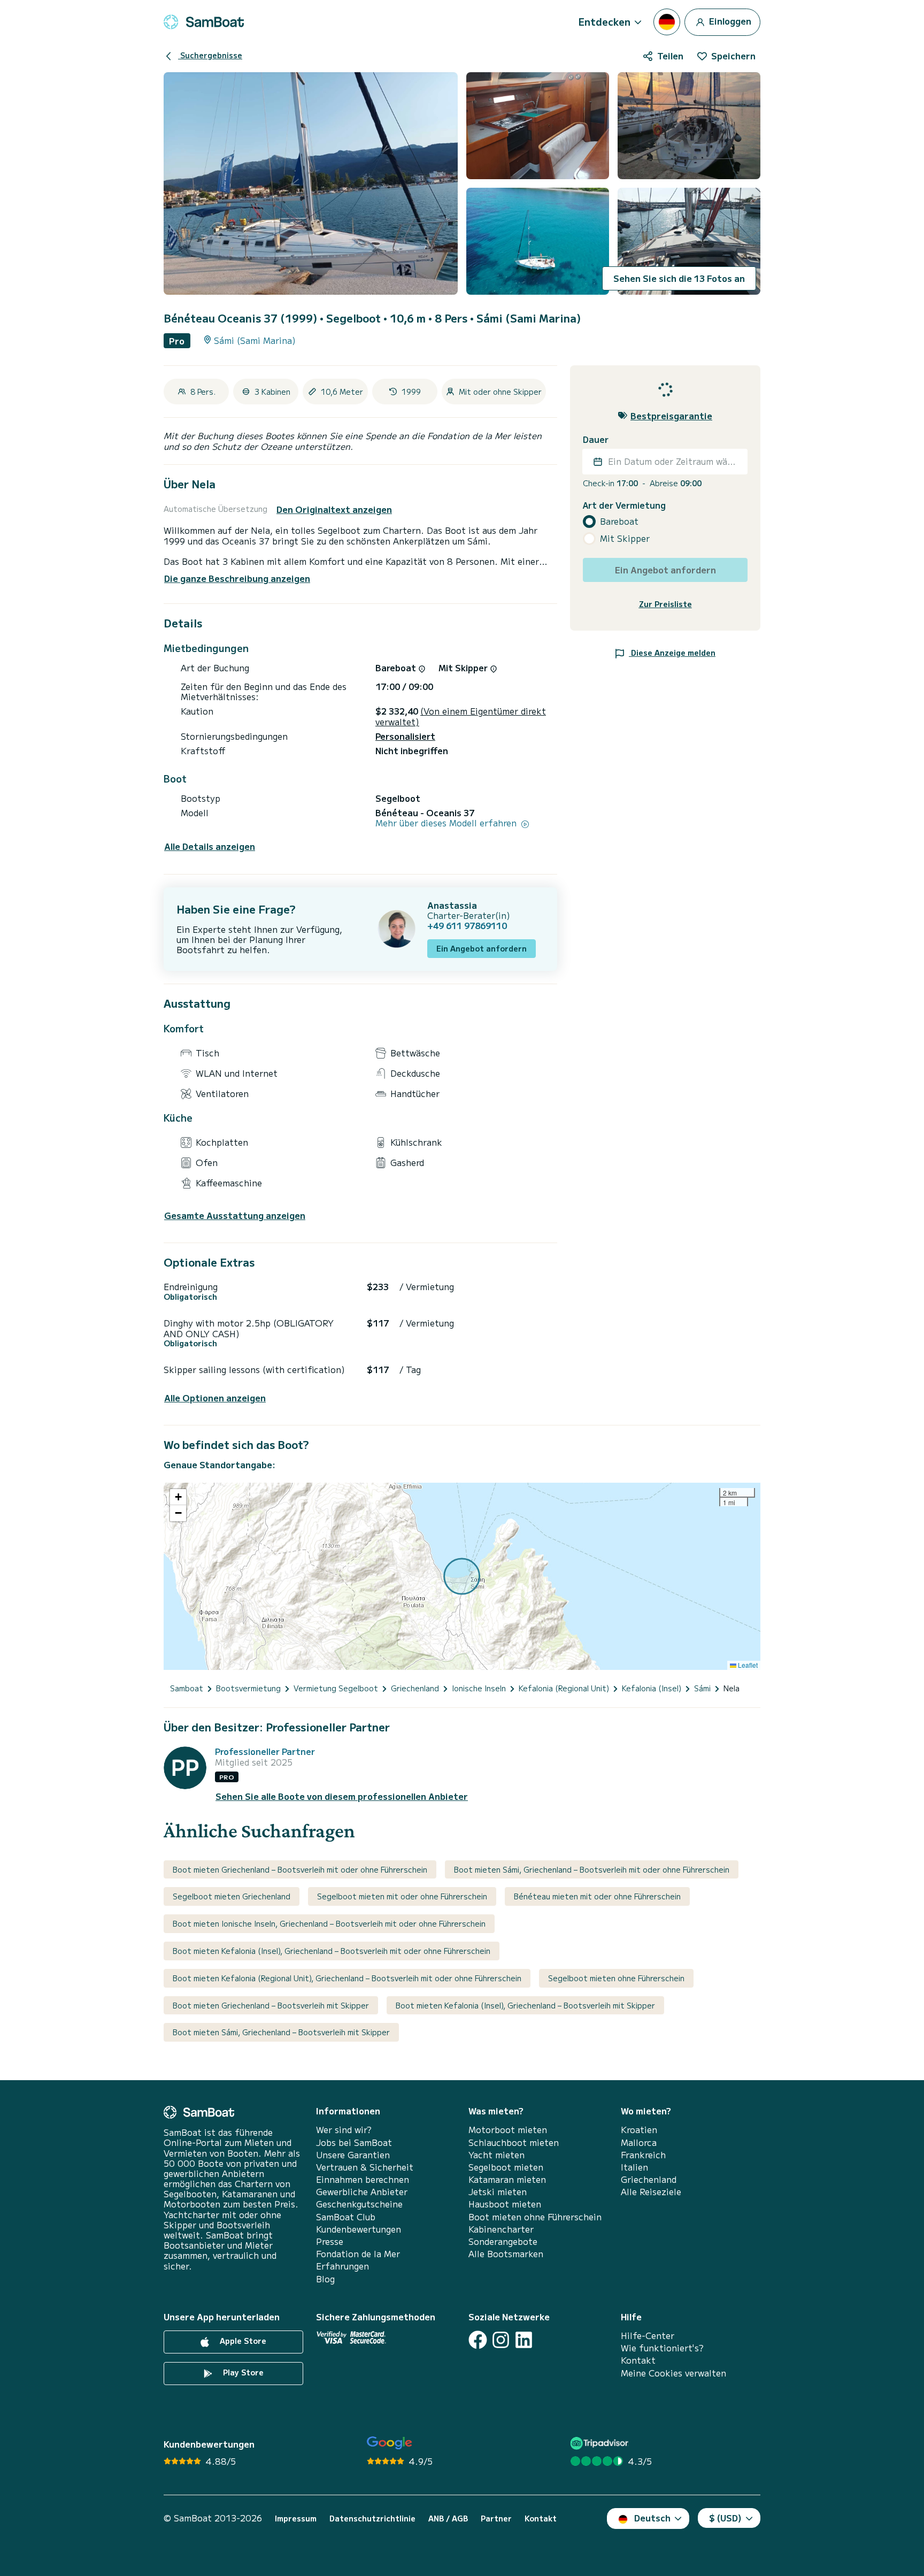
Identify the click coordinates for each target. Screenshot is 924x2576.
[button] (178, 1497)
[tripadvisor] (601, 2443)
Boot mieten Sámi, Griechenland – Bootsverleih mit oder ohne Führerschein (592, 1869)
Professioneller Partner (265, 1751)
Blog (325, 2279)
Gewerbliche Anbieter (362, 2192)
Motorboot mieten (508, 2130)
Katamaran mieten (507, 2179)
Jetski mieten (498, 2192)
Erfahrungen (342, 2266)
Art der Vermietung (624, 505)
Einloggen (729, 20)
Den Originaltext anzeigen (334, 509)
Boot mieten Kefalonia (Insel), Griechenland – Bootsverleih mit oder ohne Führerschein (332, 1951)
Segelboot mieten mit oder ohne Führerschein (402, 1896)
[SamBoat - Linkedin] (524, 2340)
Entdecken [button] (605, 21)
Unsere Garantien (353, 2155)
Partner (496, 2518)
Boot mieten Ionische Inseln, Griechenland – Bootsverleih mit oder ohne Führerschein (329, 1923)
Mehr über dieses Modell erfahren (447, 823)
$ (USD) (725, 2518)
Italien (634, 2167)
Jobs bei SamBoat (354, 2142)
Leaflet (747, 1665)
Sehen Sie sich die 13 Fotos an (679, 278)
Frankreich (643, 2155)
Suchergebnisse (210, 55)
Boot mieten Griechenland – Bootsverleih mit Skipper (271, 2005)
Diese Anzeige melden (672, 652)
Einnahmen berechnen (363, 2179)
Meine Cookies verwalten (673, 2373)
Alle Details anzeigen (210, 846)
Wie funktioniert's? (662, 2348)
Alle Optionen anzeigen (215, 1398)
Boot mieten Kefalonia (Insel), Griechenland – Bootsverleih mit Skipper (525, 2005)
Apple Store (242, 2341)
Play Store (242, 2372)
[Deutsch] (667, 22)
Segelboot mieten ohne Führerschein (616, 1978)
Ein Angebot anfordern (482, 948)
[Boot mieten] (204, 22)
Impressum (296, 2518)
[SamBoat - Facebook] (478, 2340)
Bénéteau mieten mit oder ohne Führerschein (597, 1896)
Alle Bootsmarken (506, 2254)
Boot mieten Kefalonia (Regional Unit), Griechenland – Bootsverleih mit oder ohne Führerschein (347, 1978)
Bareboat (619, 521)
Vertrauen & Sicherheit (365, 2167)
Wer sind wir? (344, 2130)
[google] (390, 2443)
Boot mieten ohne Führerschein (535, 2217)
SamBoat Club (346, 2217)
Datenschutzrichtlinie (372, 2518)
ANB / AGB (448, 2518)
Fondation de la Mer (358, 2254)
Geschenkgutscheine (359, 2204)
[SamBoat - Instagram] (501, 2340)
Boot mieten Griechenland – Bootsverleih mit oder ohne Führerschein (300, 1869)
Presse (330, 2241)
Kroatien (639, 2130)
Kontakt (638, 2360)
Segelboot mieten (506, 2167)
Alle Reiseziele (651, 2192)
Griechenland (649, 2179)
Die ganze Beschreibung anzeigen (237, 578)
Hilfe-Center (648, 2336)
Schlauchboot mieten (514, 2142)
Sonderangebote (503, 2241)
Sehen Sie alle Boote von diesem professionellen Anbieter (342, 1796)
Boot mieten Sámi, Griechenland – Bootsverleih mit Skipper (281, 2032)
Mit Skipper (625, 538)
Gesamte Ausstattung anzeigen (235, 1216)
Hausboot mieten (505, 2204)
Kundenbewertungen (359, 2229)
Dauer (596, 439)
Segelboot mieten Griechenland (232, 1896)
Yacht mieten (496, 2155)
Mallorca (639, 2142)
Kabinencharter (501, 2229)
